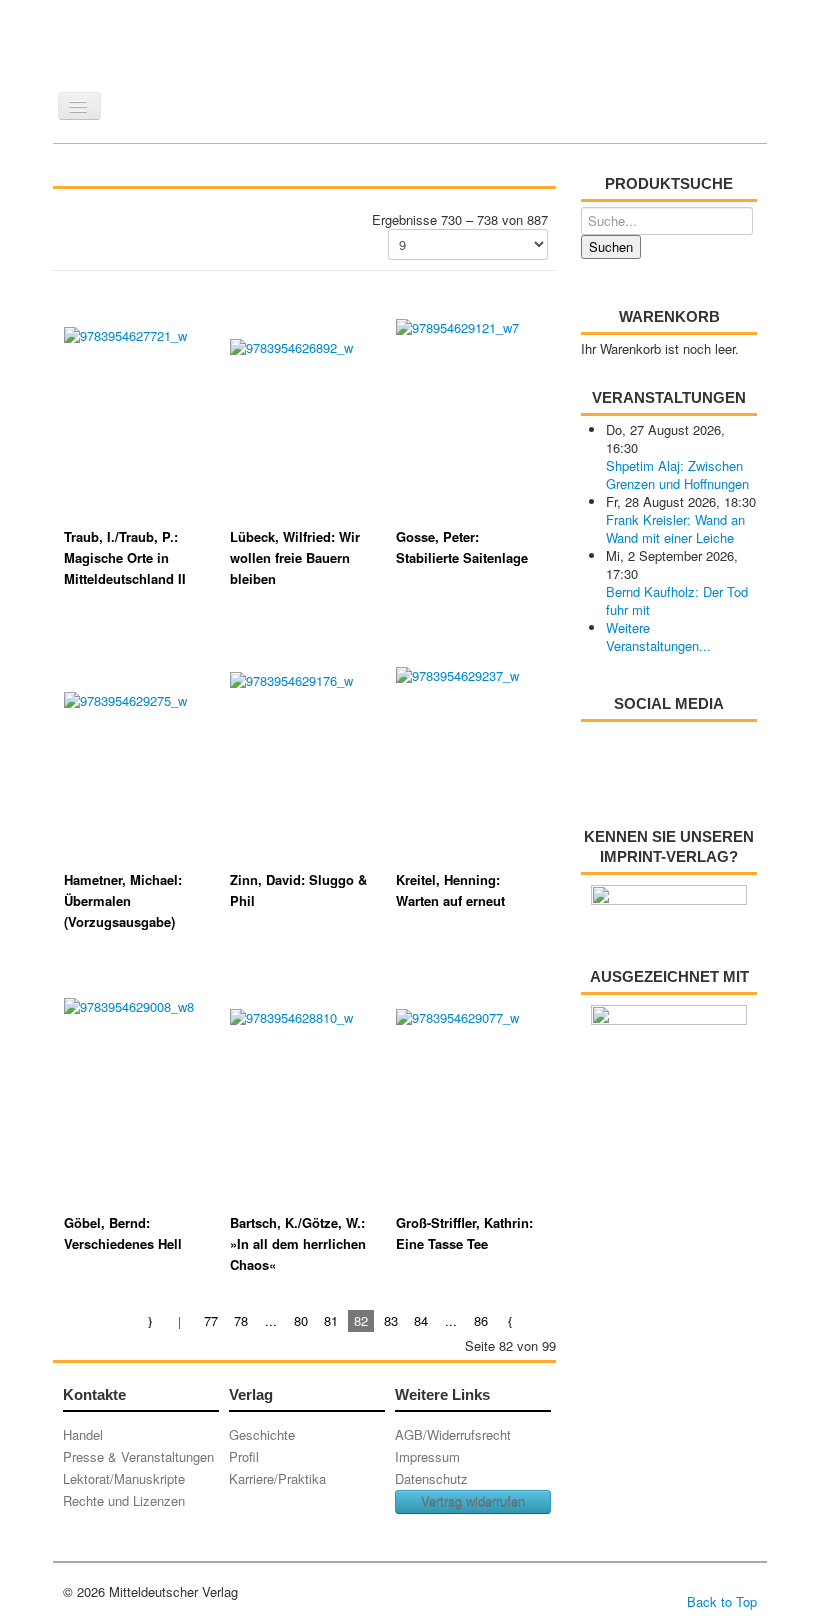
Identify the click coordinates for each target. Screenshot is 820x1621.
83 (391, 1320)
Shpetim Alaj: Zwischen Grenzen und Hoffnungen (677, 474)
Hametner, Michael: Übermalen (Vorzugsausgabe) (123, 900)
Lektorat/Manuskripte (124, 1478)
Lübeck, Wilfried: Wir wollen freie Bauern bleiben (295, 557)
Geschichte (262, 1434)
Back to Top (722, 1601)
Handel (83, 1434)
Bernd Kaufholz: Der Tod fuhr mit (677, 600)
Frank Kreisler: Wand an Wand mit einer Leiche (675, 528)
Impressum (427, 1456)
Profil (244, 1456)
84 (421, 1320)
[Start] (151, 1320)
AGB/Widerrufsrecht (453, 1434)
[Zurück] (181, 1320)
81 (331, 1320)
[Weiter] (511, 1320)
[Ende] (541, 1320)
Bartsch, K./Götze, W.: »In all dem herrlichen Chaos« (298, 1243)
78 (241, 1320)
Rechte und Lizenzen (124, 1500)
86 (481, 1320)
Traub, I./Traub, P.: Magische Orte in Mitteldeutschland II (125, 557)
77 (211, 1320)
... (271, 1320)
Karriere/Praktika (277, 1478)
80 (301, 1320)
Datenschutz (431, 1478)
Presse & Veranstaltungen (138, 1456)
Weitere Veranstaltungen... (658, 636)
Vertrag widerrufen (473, 1501)
